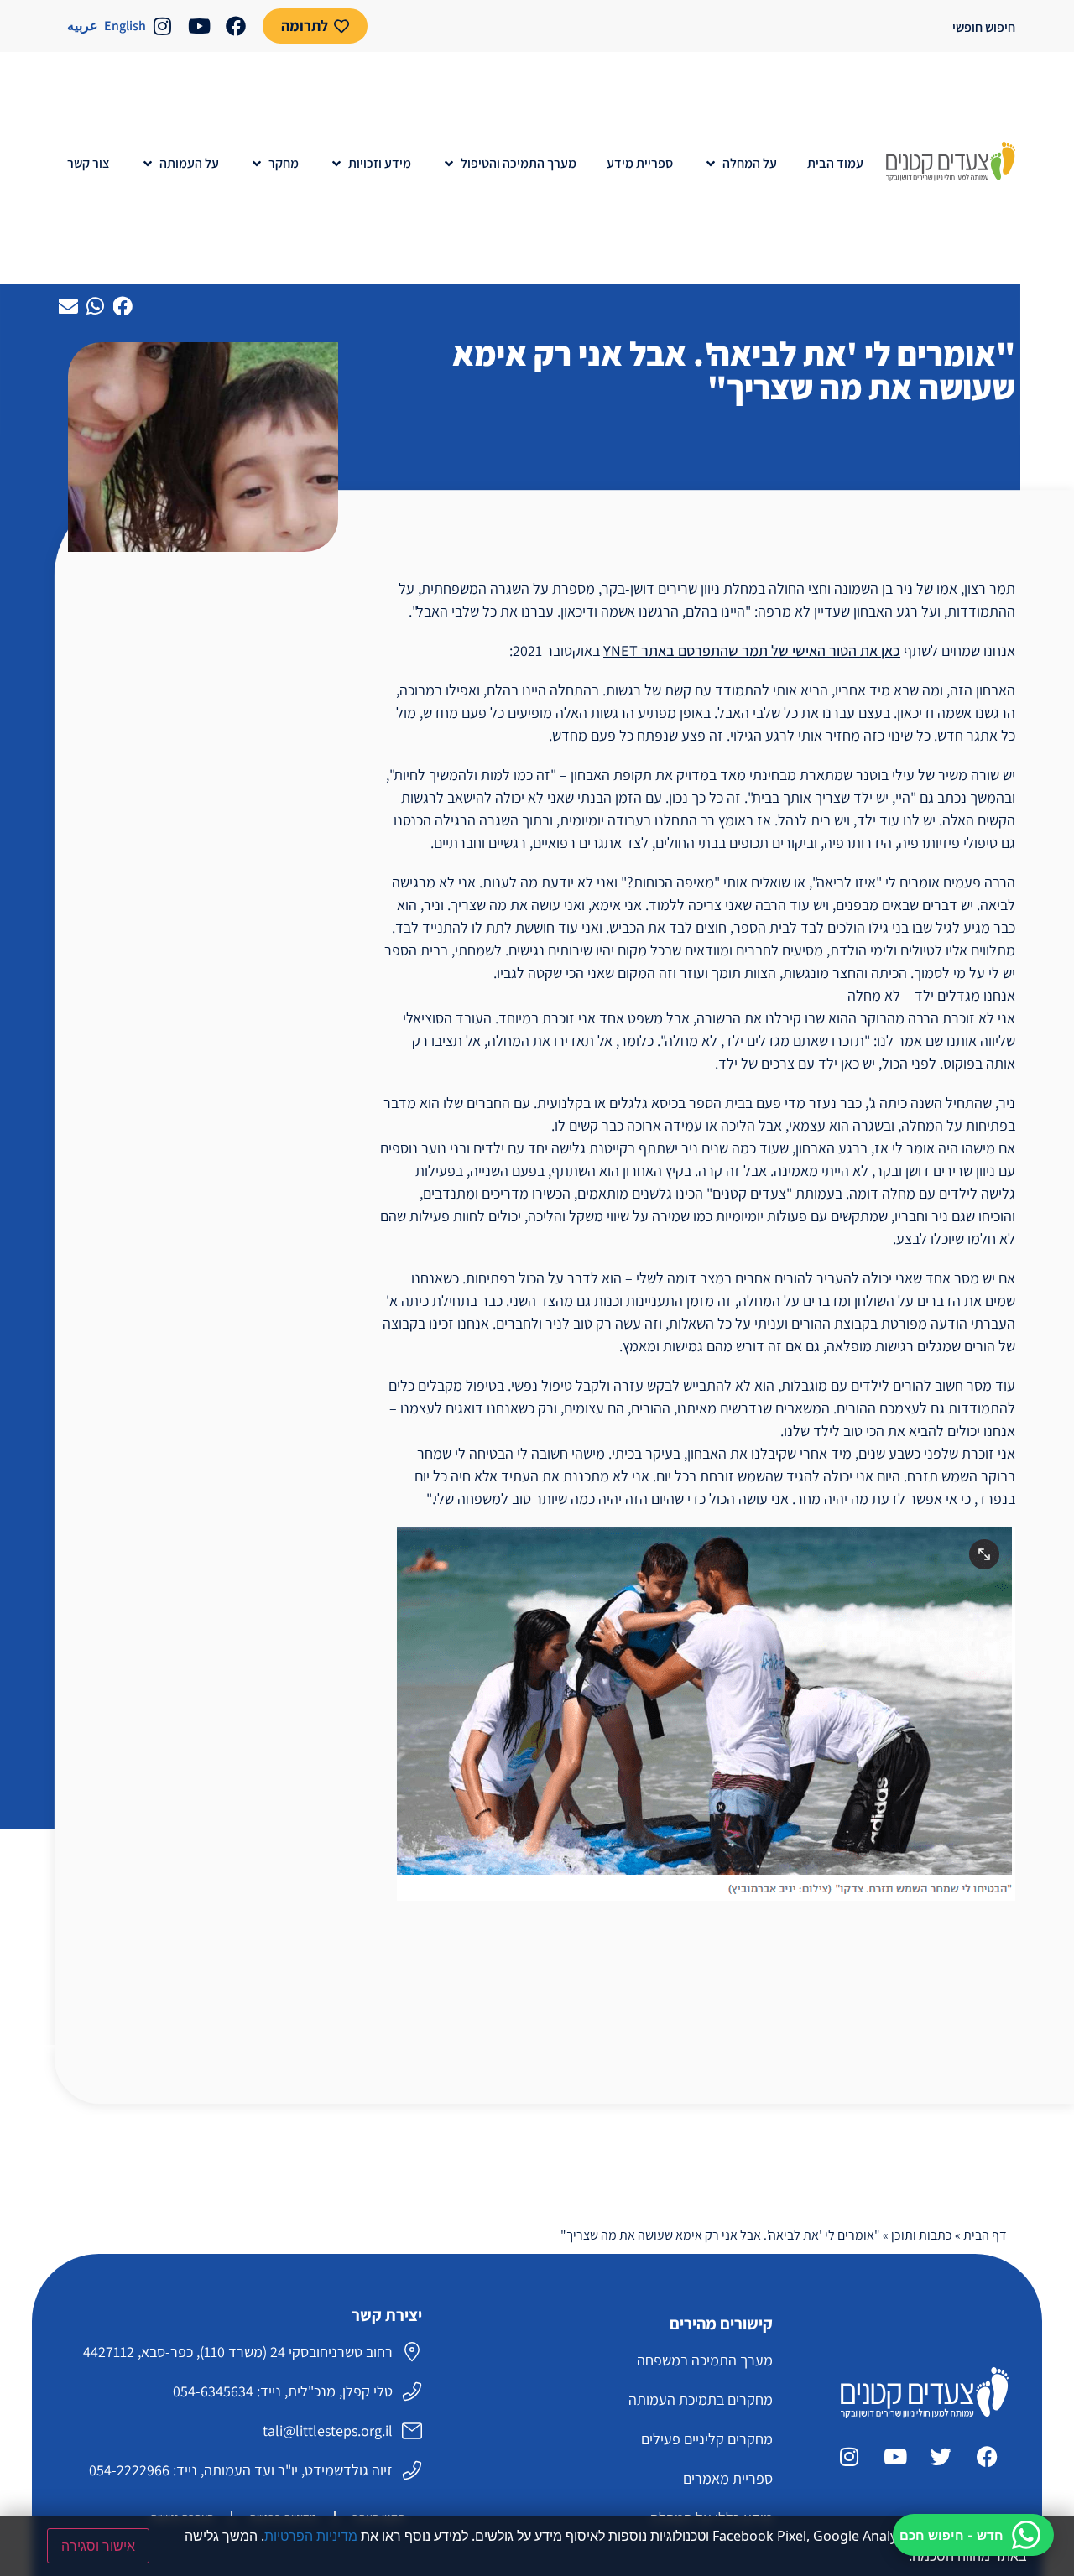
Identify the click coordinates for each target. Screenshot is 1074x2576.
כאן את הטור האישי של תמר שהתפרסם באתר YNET (752, 651)
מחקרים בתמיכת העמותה (700, 2399)
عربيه (83, 26)
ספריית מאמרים (727, 2478)
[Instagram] (162, 26)
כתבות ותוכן (922, 2235)
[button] (740, 164)
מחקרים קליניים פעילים (706, 2439)
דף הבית (985, 2235)
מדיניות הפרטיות (311, 2536)
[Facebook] (236, 26)
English (125, 26)
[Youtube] (199, 26)
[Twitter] (941, 2456)
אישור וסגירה (98, 2546)
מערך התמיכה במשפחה (704, 2360)
